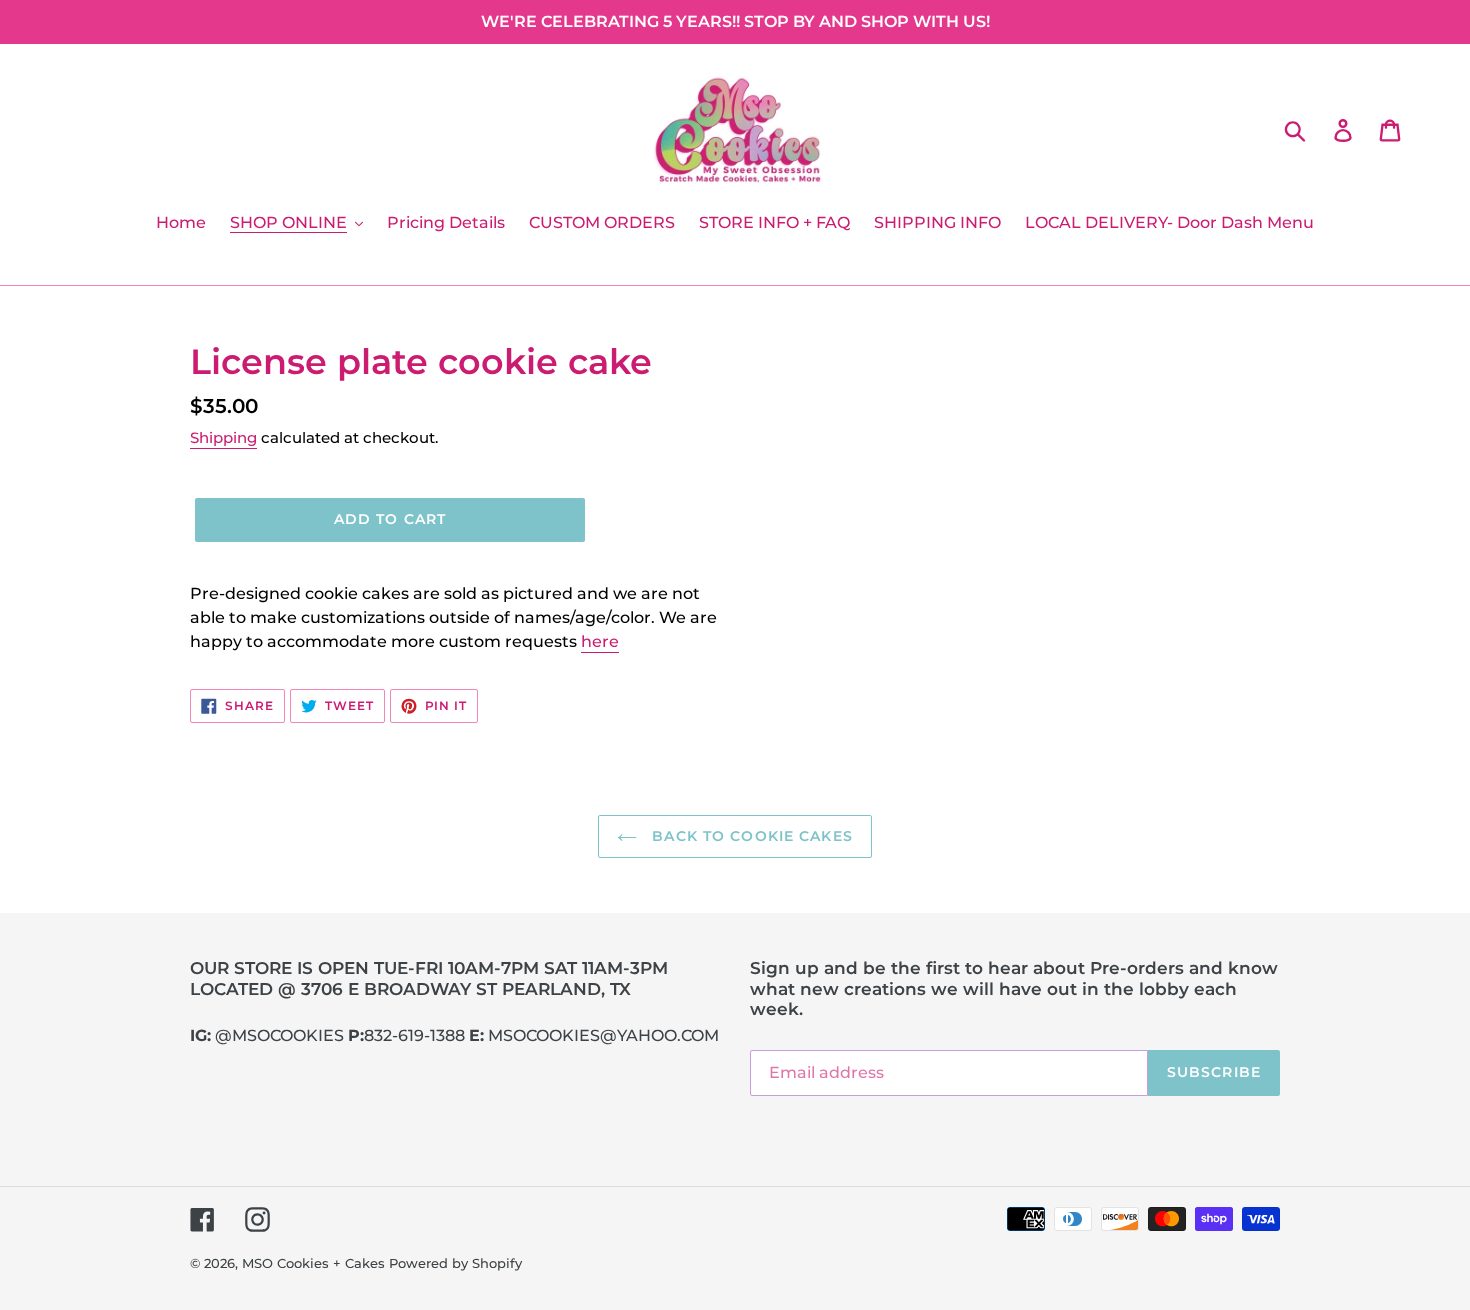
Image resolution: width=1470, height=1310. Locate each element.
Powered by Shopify (455, 1263)
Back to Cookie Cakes (750, 836)
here (600, 641)
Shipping (223, 437)
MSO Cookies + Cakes (313, 1263)
